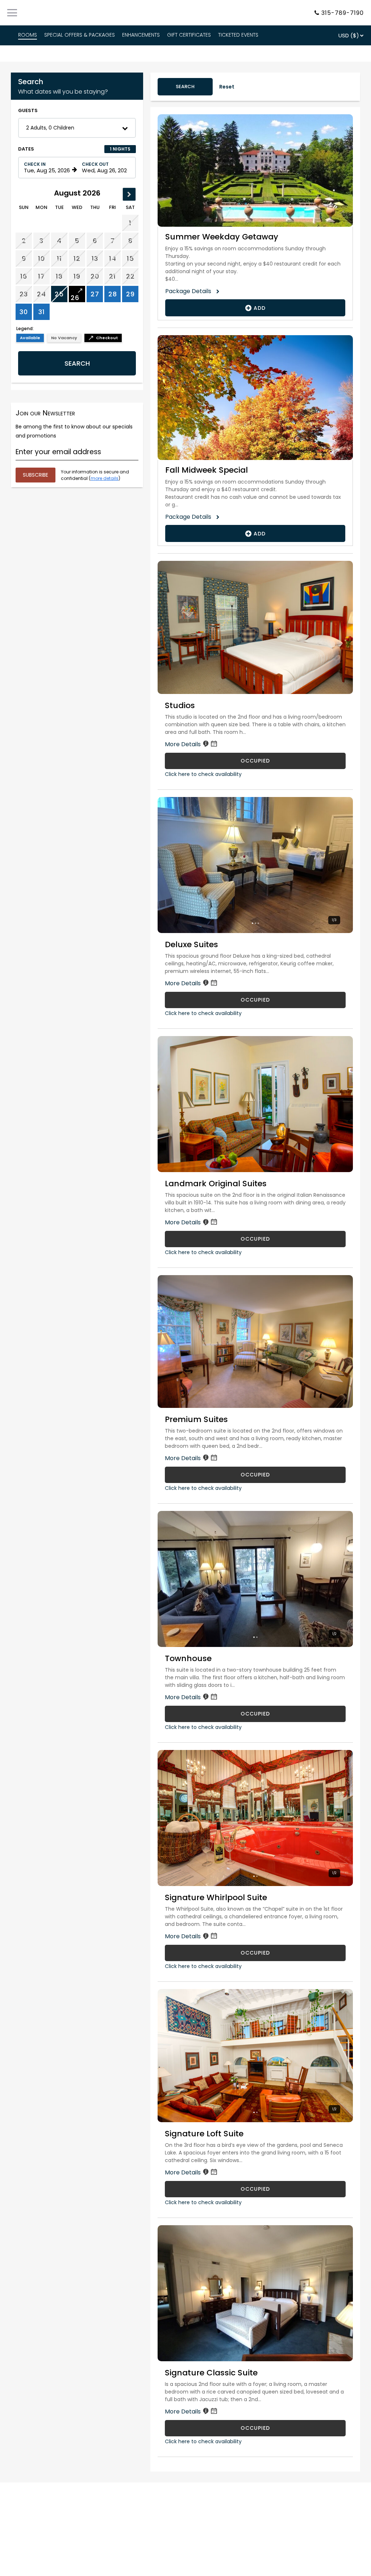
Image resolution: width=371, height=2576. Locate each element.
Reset (227, 87)
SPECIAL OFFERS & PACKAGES (80, 35)
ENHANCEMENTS (141, 35)
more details (105, 478)
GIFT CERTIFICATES (189, 35)
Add (259, 308)
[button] (77, 128)
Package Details (191, 291)
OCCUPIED (255, 761)
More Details (184, 744)
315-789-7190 (343, 13)
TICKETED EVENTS (238, 35)
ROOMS (28, 35)
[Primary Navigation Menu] (12, 13)
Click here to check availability (203, 774)
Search (77, 363)
